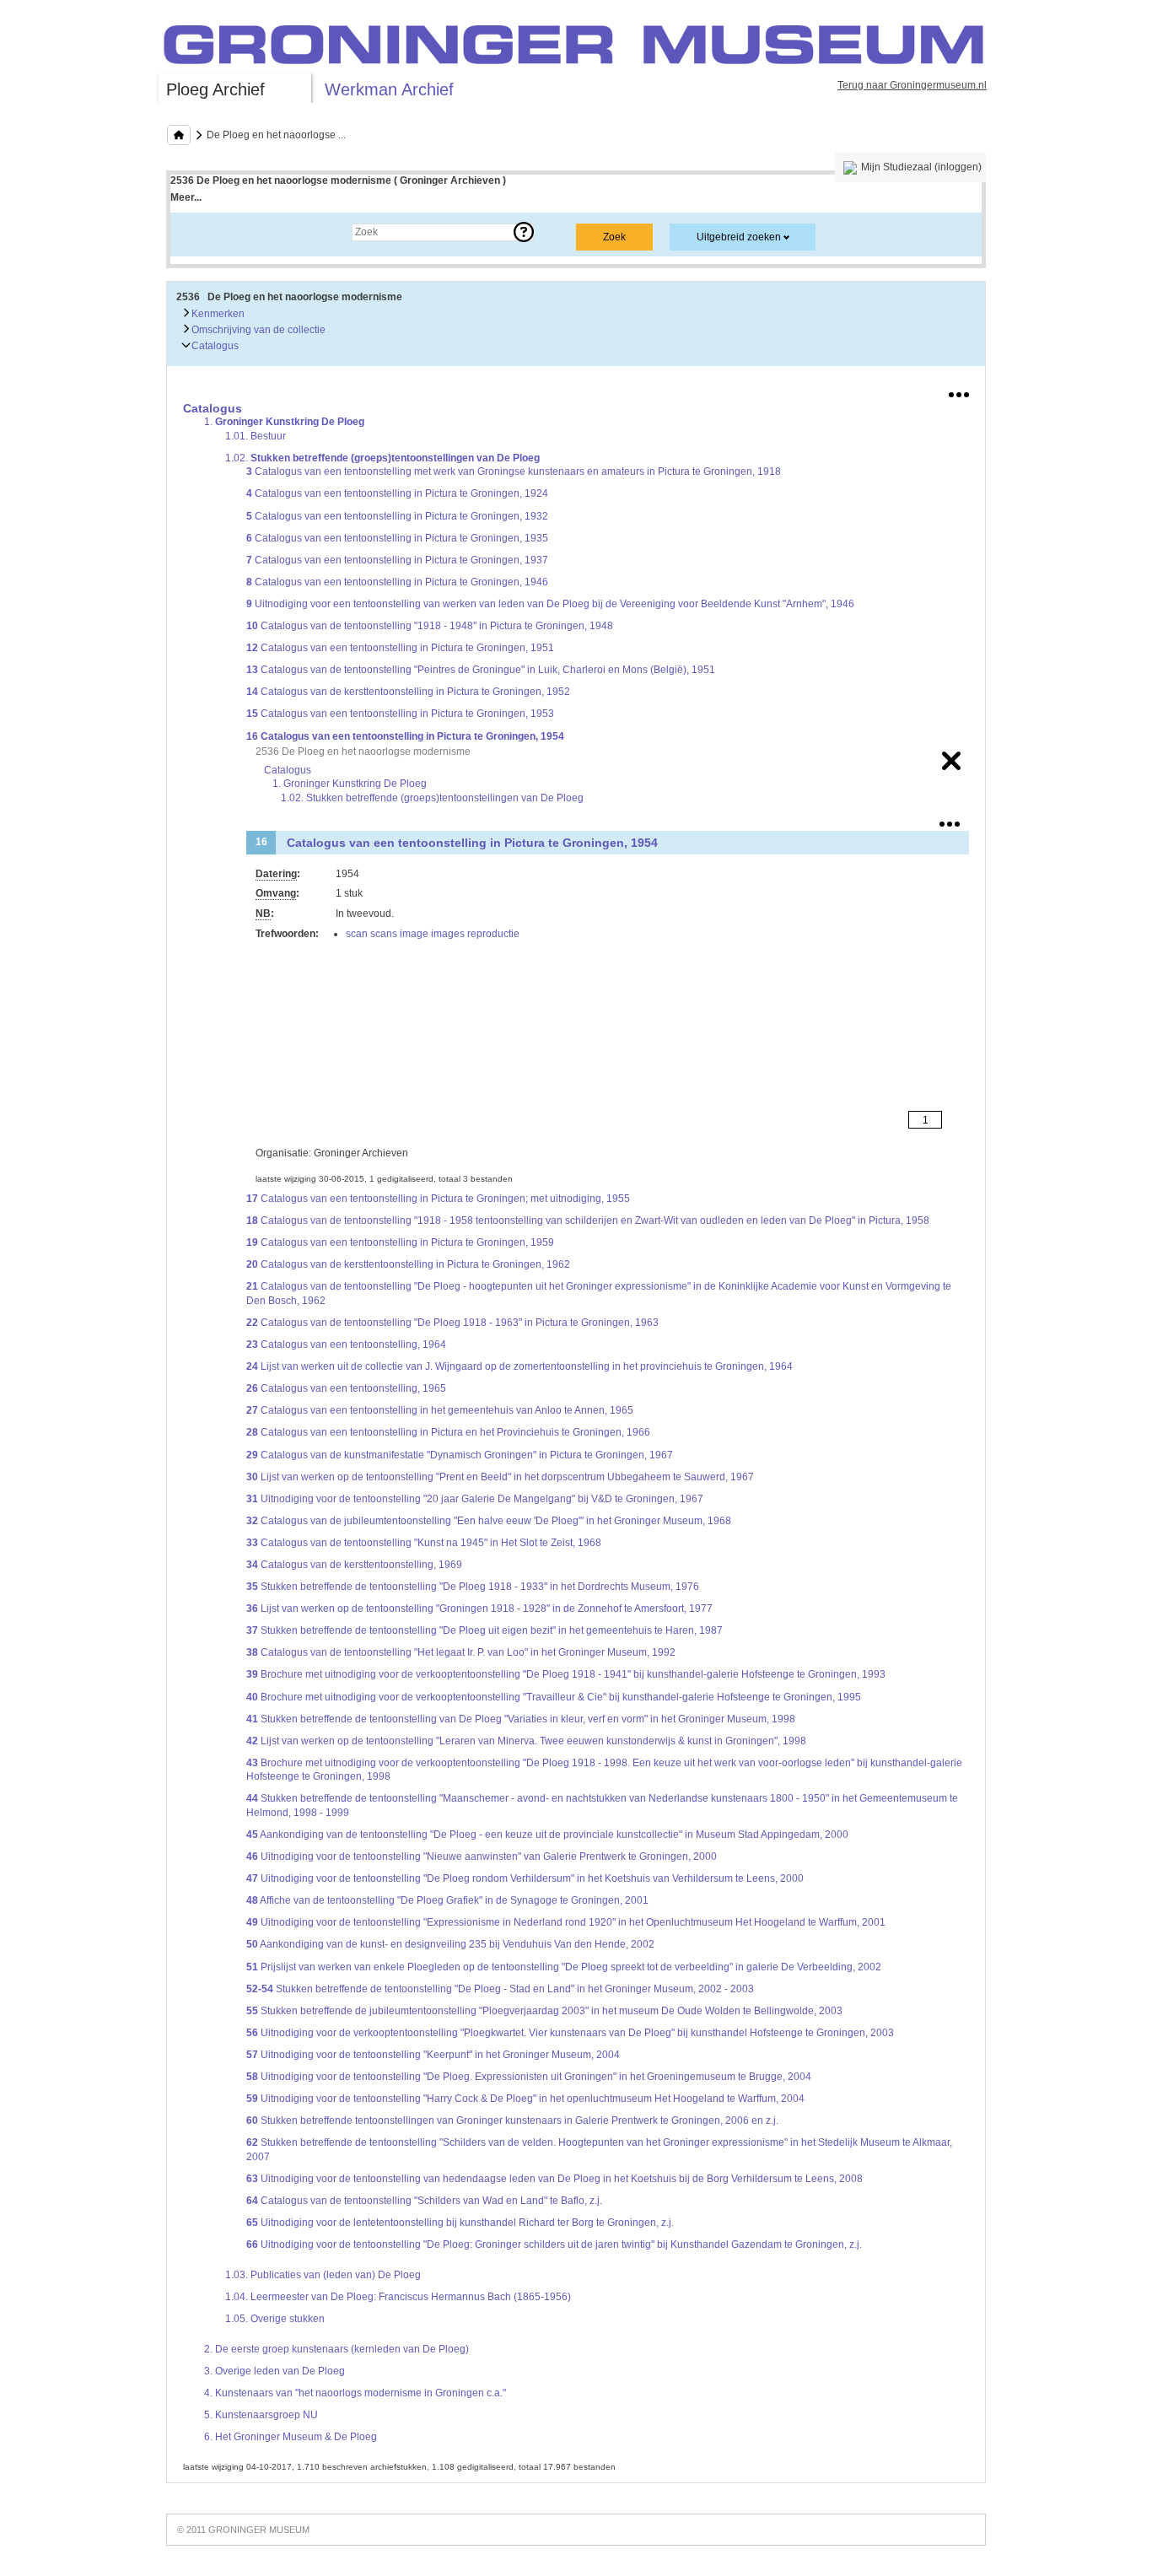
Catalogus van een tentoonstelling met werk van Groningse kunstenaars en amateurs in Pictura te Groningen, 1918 (514, 472)
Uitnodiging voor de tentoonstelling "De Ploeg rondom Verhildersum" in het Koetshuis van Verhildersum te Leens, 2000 (525, 1878)
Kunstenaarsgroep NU (261, 2415)
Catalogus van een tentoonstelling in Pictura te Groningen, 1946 (397, 582)
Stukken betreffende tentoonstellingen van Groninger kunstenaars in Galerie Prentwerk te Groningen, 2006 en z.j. (512, 2121)
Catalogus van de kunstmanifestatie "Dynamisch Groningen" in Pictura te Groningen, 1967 (460, 1455)
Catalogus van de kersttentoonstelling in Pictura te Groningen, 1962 (408, 1264)
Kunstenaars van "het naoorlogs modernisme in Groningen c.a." (355, 2393)
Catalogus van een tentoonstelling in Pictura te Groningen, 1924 (397, 493)
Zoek (199, 232)
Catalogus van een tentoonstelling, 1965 (346, 1388)
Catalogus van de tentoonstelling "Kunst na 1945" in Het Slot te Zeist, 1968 (424, 1543)
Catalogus (214, 346)
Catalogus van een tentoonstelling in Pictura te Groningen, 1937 (397, 560)
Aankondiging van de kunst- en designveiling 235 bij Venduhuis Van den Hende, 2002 (450, 1944)
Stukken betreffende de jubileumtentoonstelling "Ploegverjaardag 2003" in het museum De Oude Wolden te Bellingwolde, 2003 (544, 2011)
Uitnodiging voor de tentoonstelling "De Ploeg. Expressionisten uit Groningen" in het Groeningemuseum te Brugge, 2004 (529, 2077)
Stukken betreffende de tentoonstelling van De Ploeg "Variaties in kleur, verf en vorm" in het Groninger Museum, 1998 (521, 1719)
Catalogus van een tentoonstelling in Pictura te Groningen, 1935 (397, 538)
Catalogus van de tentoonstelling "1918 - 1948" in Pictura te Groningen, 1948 (430, 626)
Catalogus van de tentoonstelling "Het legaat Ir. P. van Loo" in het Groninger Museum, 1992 (461, 1652)
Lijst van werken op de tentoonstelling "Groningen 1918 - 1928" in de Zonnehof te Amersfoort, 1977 (479, 1609)
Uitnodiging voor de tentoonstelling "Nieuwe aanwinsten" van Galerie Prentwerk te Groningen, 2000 (482, 1857)
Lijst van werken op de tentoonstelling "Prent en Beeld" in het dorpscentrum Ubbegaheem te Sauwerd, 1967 (500, 1477)
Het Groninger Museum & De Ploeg (291, 2437)
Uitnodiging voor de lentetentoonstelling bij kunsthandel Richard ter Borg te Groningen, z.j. (460, 2223)
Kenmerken (217, 314)
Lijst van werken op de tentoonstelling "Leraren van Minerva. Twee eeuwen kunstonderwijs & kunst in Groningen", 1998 (526, 1741)
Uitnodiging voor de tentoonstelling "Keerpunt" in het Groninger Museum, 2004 (433, 2055)
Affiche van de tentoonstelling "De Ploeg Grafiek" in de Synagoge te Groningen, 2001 (447, 1900)
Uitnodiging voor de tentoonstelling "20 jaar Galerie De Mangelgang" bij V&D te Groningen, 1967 (475, 1499)
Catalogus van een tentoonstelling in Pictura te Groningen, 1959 (400, 1242)
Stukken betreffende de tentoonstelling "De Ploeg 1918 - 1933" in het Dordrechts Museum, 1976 (473, 1587)
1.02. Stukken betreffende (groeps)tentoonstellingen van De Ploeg (432, 798)
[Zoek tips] (524, 232)
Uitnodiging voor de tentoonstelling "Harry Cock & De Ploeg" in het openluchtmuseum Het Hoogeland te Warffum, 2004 (525, 2099)
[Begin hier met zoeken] (179, 135)
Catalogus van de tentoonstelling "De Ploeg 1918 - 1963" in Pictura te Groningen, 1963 (452, 1323)
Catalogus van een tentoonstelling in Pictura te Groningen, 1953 (400, 714)
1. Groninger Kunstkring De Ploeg (350, 784)
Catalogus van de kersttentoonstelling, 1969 (354, 1565)
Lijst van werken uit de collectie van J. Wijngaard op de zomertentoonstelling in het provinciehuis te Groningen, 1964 (519, 1366)
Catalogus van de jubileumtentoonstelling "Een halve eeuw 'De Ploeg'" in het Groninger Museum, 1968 (489, 1521)
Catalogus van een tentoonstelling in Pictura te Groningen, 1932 (397, 516)
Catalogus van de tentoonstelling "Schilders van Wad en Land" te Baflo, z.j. (424, 2201)
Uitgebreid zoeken (739, 237)
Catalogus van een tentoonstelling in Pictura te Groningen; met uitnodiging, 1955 (438, 1199)
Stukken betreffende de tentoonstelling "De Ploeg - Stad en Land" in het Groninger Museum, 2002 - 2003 (500, 1989)
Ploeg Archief (215, 89)
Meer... (186, 197)
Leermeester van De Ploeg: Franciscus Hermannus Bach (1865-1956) (398, 2297)
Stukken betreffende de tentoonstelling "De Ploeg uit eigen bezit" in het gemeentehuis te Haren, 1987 (484, 1630)
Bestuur (256, 436)
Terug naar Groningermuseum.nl (912, 85)
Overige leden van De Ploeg (275, 2371)
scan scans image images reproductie (433, 934)
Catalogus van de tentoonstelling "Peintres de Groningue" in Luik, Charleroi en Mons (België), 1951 (481, 670)
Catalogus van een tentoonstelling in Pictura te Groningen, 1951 (400, 648)
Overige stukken (275, 2319)
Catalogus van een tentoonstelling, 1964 (346, 1345)
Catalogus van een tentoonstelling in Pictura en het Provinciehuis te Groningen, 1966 (448, 1432)
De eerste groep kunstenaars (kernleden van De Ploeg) (336, 2349)
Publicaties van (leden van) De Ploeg (323, 2275)
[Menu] (959, 391)
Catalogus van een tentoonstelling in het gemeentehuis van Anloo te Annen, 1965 (440, 1410)
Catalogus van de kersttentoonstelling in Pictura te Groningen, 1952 (408, 692)
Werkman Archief (389, 89)
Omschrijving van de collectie (257, 330)
